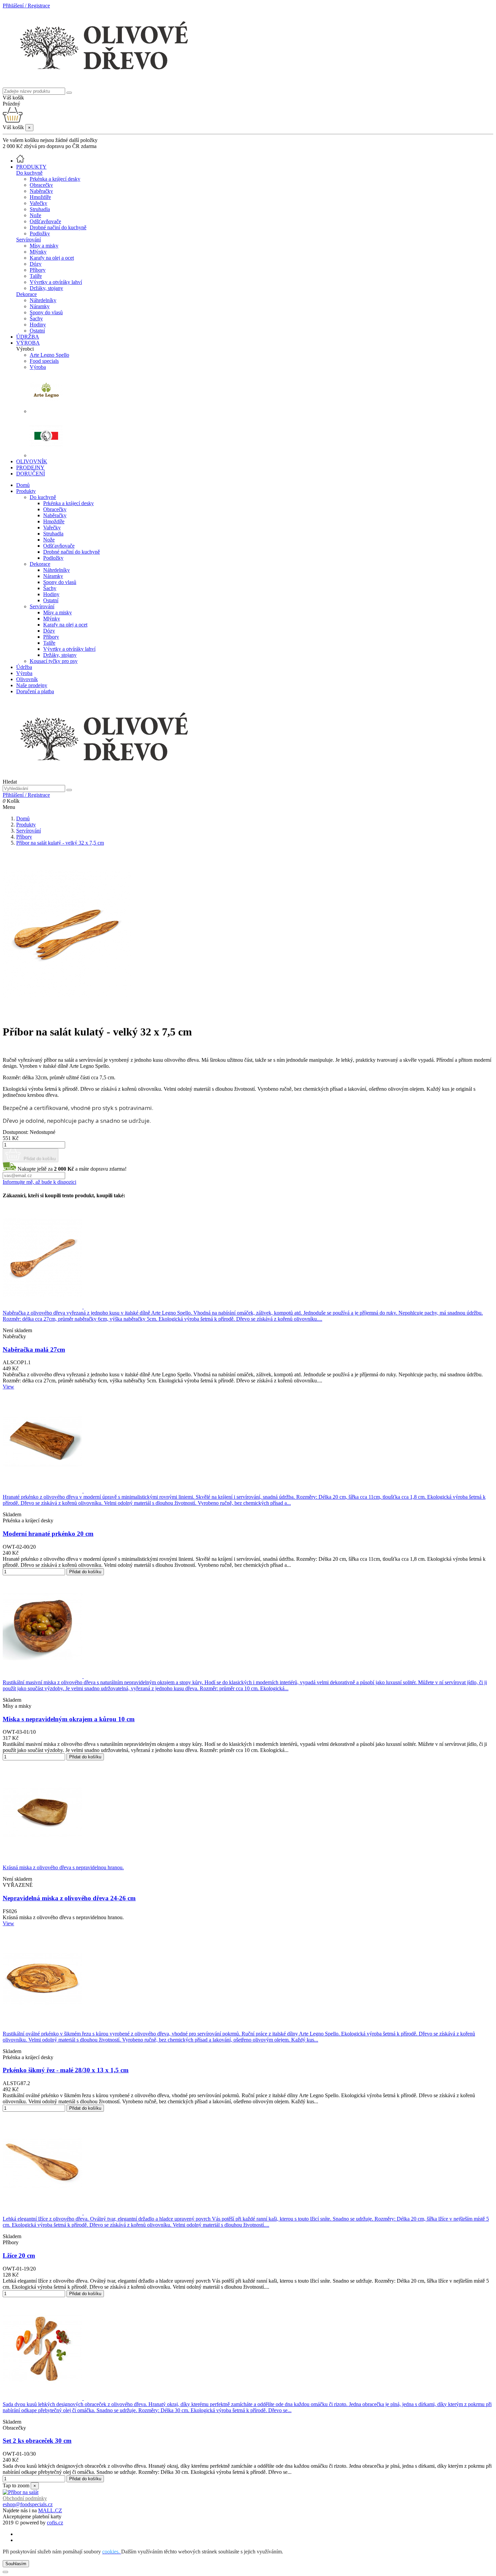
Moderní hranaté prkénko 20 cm (48, 1534)
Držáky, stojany (46, 288)
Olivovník (27, 679)
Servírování (29, 240)
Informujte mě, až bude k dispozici (39, 1182)
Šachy (36, 318)
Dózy (36, 264)
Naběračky (41, 191)
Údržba (24, 667)
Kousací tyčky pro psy (54, 661)
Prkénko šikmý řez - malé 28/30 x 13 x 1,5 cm (66, 2070)
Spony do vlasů (46, 312)
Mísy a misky (44, 246)
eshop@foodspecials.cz (28, 2504)
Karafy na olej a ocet (52, 258)
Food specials (44, 361)
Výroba (38, 367)
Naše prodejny (32, 685)
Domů (23, 485)
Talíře (36, 276)
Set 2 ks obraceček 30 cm (37, 2441)
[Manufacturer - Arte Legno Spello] (46, 411)
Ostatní (37, 331)
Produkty (26, 491)
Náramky (40, 306)
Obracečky (41, 185)
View (8, 1387)
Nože (35, 215)
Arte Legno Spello (49, 355)
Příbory (38, 270)
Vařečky (38, 203)
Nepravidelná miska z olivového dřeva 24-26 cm (69, 1898)
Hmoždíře (40, 197)
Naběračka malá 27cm (34, 1350)
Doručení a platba (35, 691)
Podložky (40, 233)
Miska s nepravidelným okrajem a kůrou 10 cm (69, 1719)
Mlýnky (38, 252)
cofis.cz (55, 2523)
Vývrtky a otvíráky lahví (56, 282)
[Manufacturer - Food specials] (46, 455)
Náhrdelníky (43, 300)
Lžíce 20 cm (19, 2256)
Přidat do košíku (39, 1159)
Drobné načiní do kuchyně (58, 227)
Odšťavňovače (45, 221)
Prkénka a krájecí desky (55, 179)
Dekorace (26, 294)
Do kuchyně (29, 173)
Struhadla (40, 209)
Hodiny (38, 325)
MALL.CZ (50, 2510)
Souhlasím (16, 2564)
